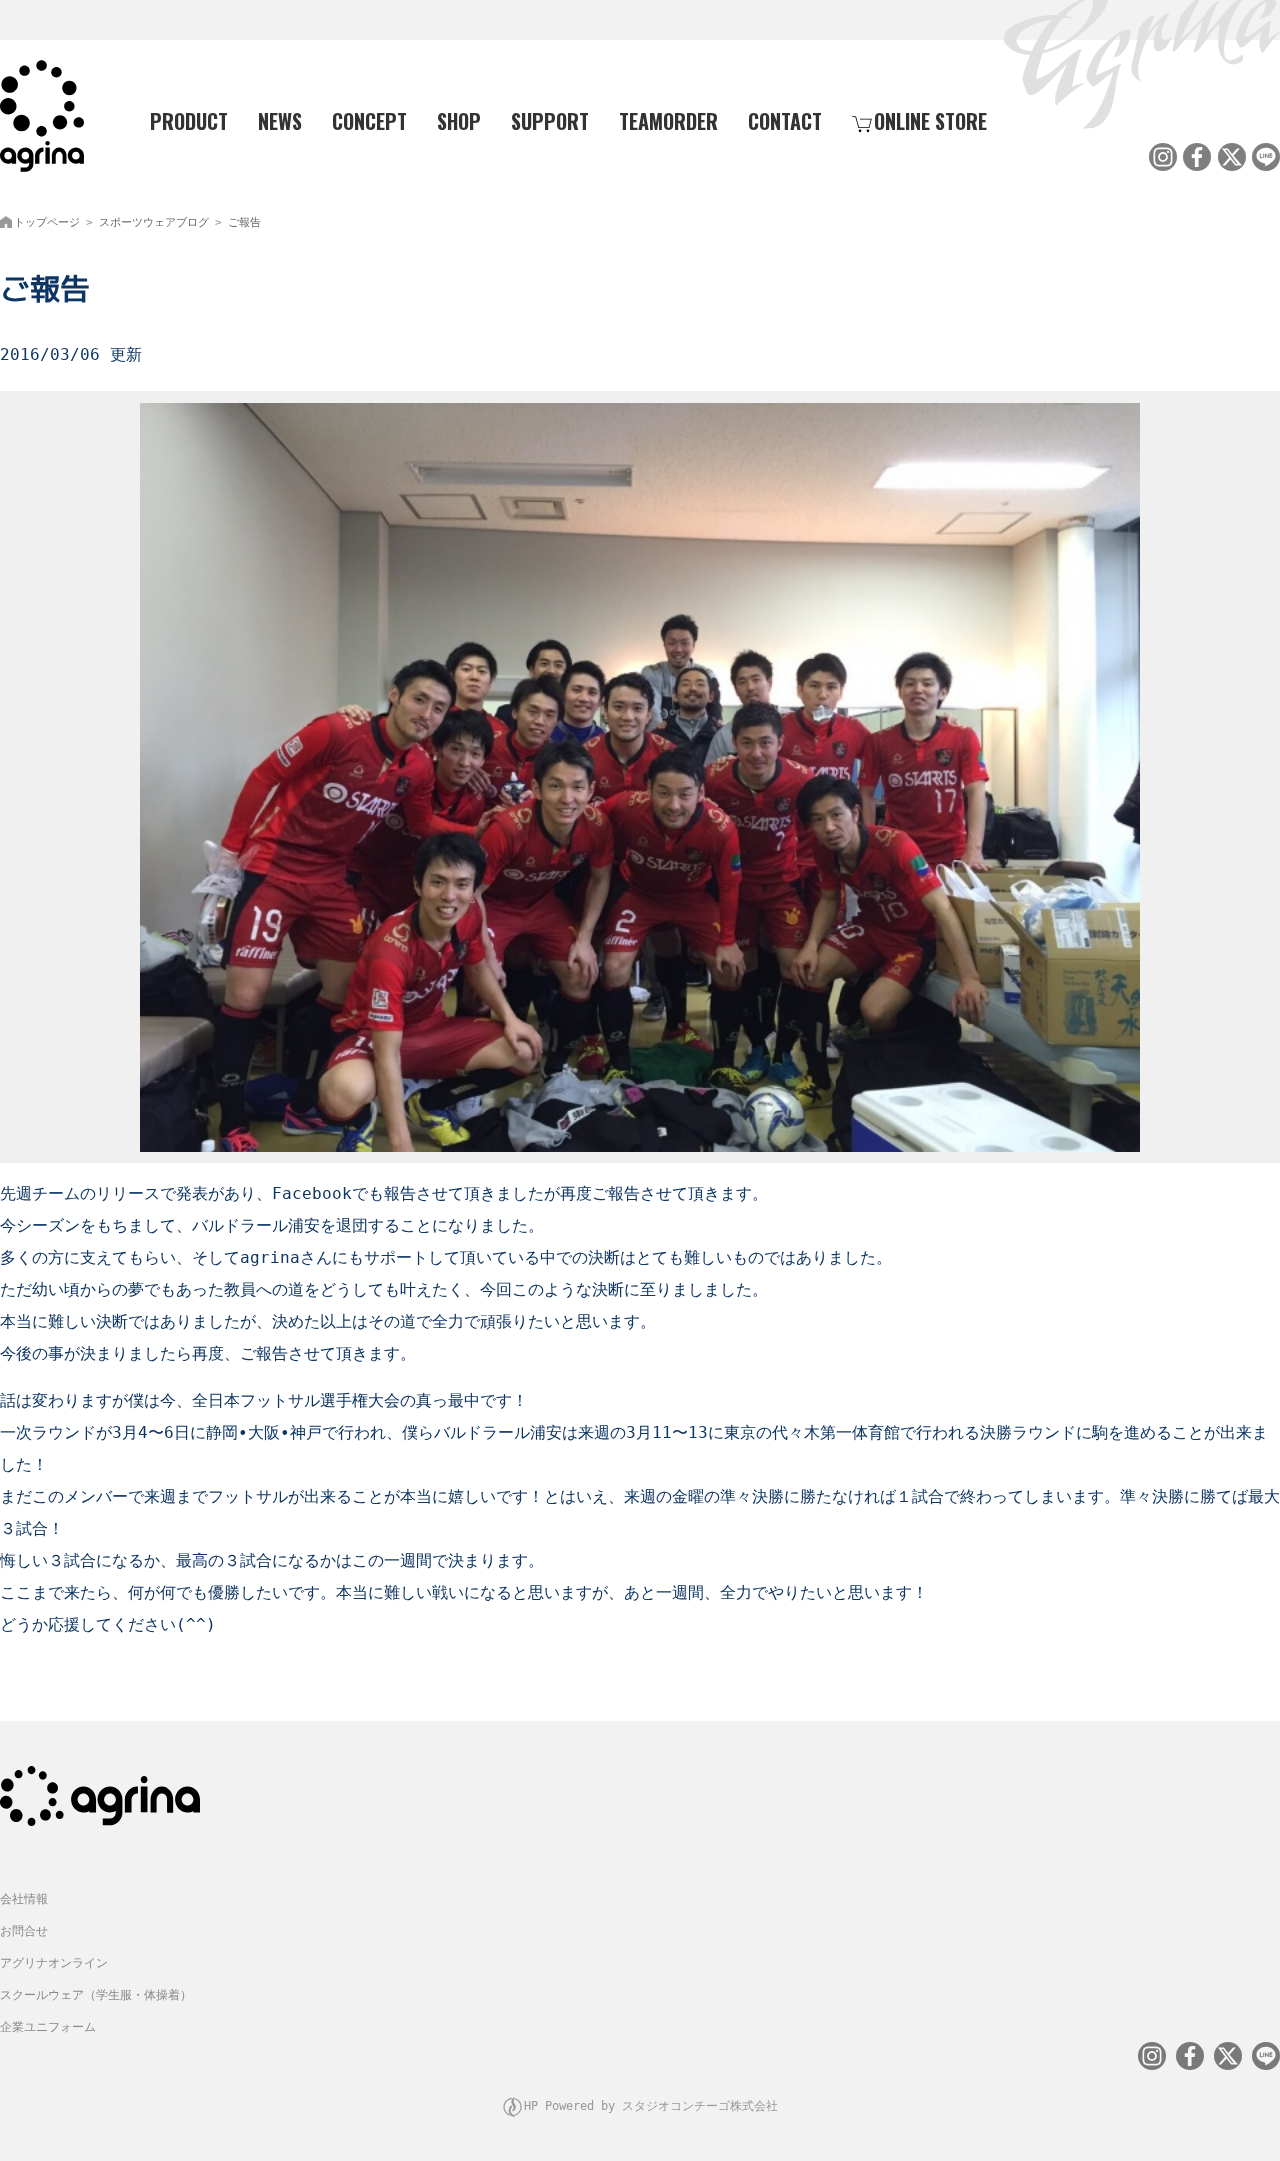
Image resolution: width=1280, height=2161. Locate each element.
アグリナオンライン (54, 1963)
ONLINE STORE (930, 121)
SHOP (459, 121)
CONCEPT (369, 121)
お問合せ (24, 1931)
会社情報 (24, 1899)
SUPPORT (550, 121)
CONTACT (785, 121)
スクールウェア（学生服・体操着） (96, 1995)
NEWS (280, 121)
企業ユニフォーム (48, 2027)
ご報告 (244, 222)
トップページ (47, 222)
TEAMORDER (668, 121)
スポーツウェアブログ (154, 222)
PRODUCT (189, 121)
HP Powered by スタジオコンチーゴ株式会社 (651, 2106)
